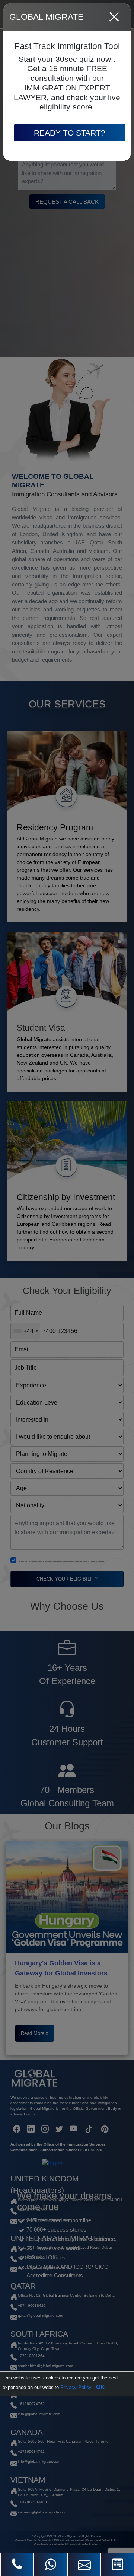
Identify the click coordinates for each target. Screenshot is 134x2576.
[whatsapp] (51, 2564)
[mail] (84, 2564)
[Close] (114, 17)
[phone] (17, 2564)
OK (100, 2387)
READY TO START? (70, 133)
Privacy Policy (76, 2387)
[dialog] (67, 1288)
